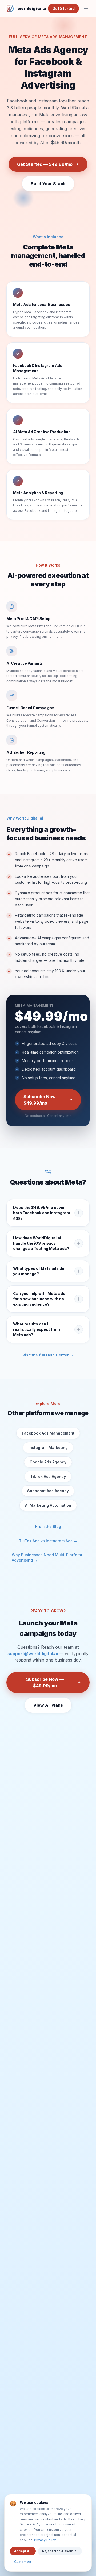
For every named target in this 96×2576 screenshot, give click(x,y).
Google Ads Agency (48, 1462)
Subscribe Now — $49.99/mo (42, 1100)
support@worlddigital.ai (33, 1654)
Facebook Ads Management (48, 1433)
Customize (23, 2562)
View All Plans (48, 1705)
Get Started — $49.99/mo (45, 164)
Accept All (23, 2551)
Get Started (63, 8)
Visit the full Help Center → (48, 1355)
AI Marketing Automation (48, 1505)
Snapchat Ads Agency (48, 1491)
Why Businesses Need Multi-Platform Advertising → (47, 1557)
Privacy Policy (45, 2540)
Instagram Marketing (48, 1447)
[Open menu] (86, 9)
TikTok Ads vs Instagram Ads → (48, 1541)
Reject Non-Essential (60, 2551)
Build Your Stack (48, 184)
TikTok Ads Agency (48, 1476)
